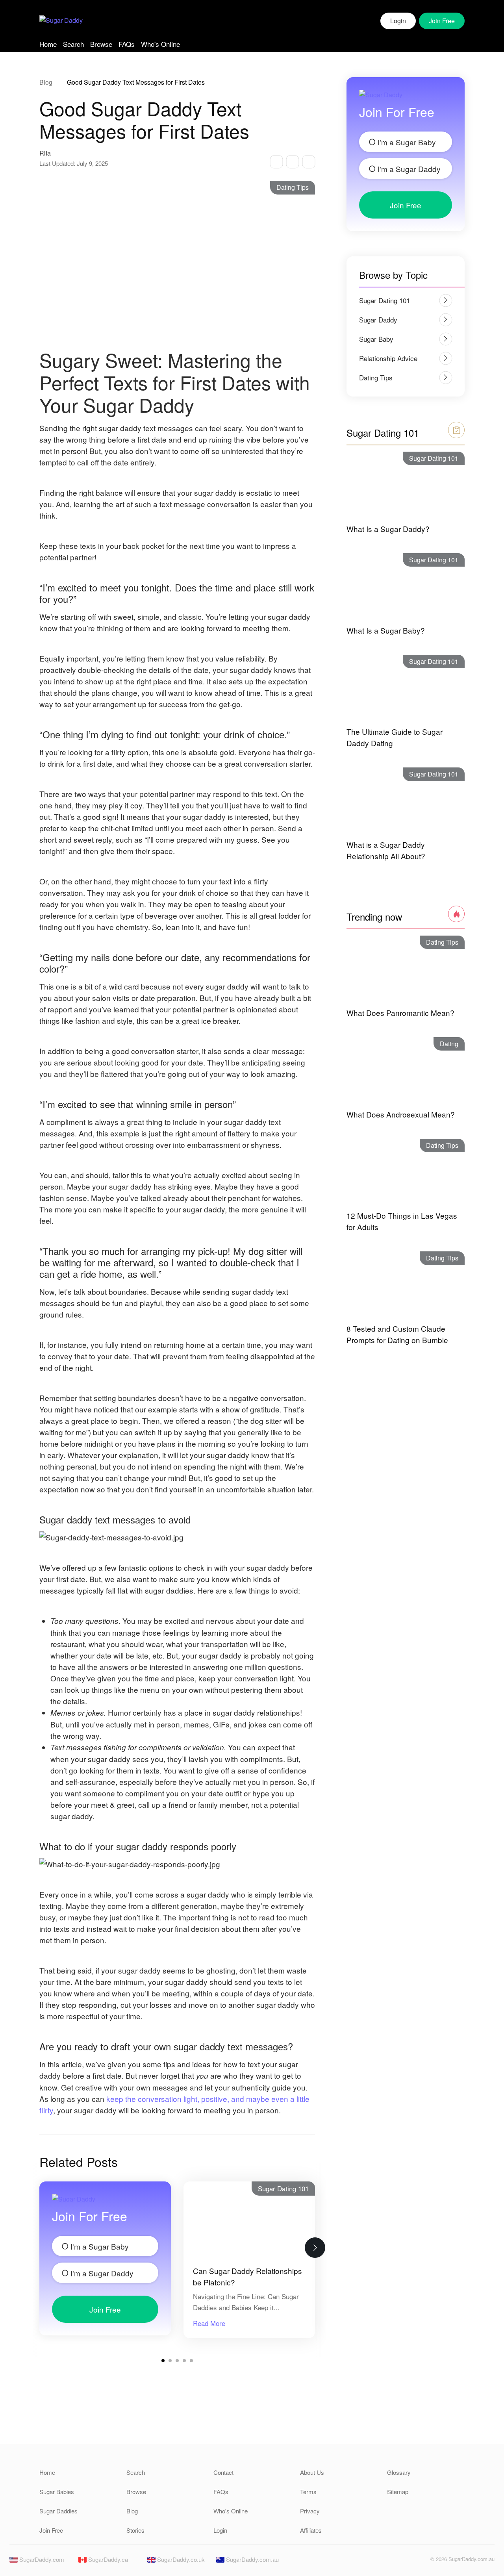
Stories (135, 2530)
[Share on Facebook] (276, 162)
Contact (223, 2472)
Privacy (310, 2511)
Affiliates (311, 2530)
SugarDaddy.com (41, 2559)
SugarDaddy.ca (107, 2559)
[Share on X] (292, 162)
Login (398, 21)
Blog (46, 82)
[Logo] (61, 21)
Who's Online (160, 44)
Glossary (399, 2472)
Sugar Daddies (58, 2511)
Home (48, 44)
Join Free (105, 2309)
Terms (308, 2492)
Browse (101, 44)
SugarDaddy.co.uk (180, 2559)
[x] (419, 2561)
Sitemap (398, 2492)
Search (73, 44)
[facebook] (406, 2561)
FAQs (127, 44)
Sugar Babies (57, 2492)
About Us (312, 2472)
